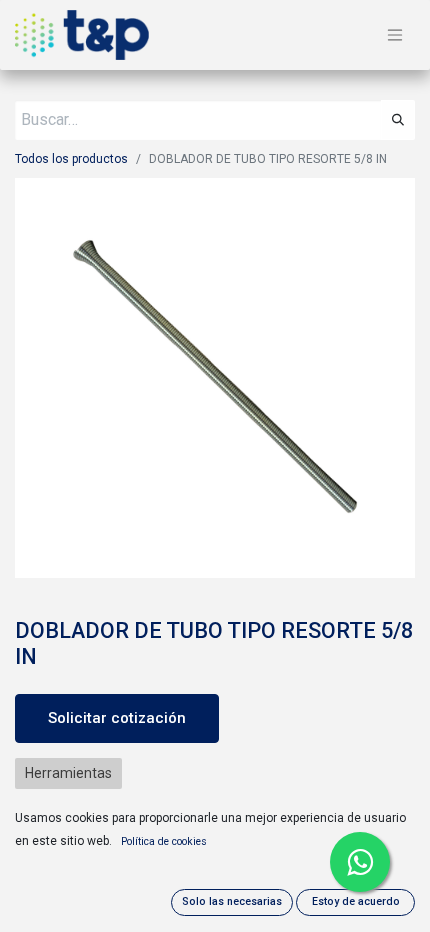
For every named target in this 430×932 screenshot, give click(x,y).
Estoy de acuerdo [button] (356, 901)
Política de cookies (164, 841)
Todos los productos (71, 159)
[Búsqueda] (398, 120)
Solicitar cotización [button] (117, 718)
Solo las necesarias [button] (232, 901)
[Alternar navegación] (395, 35)
